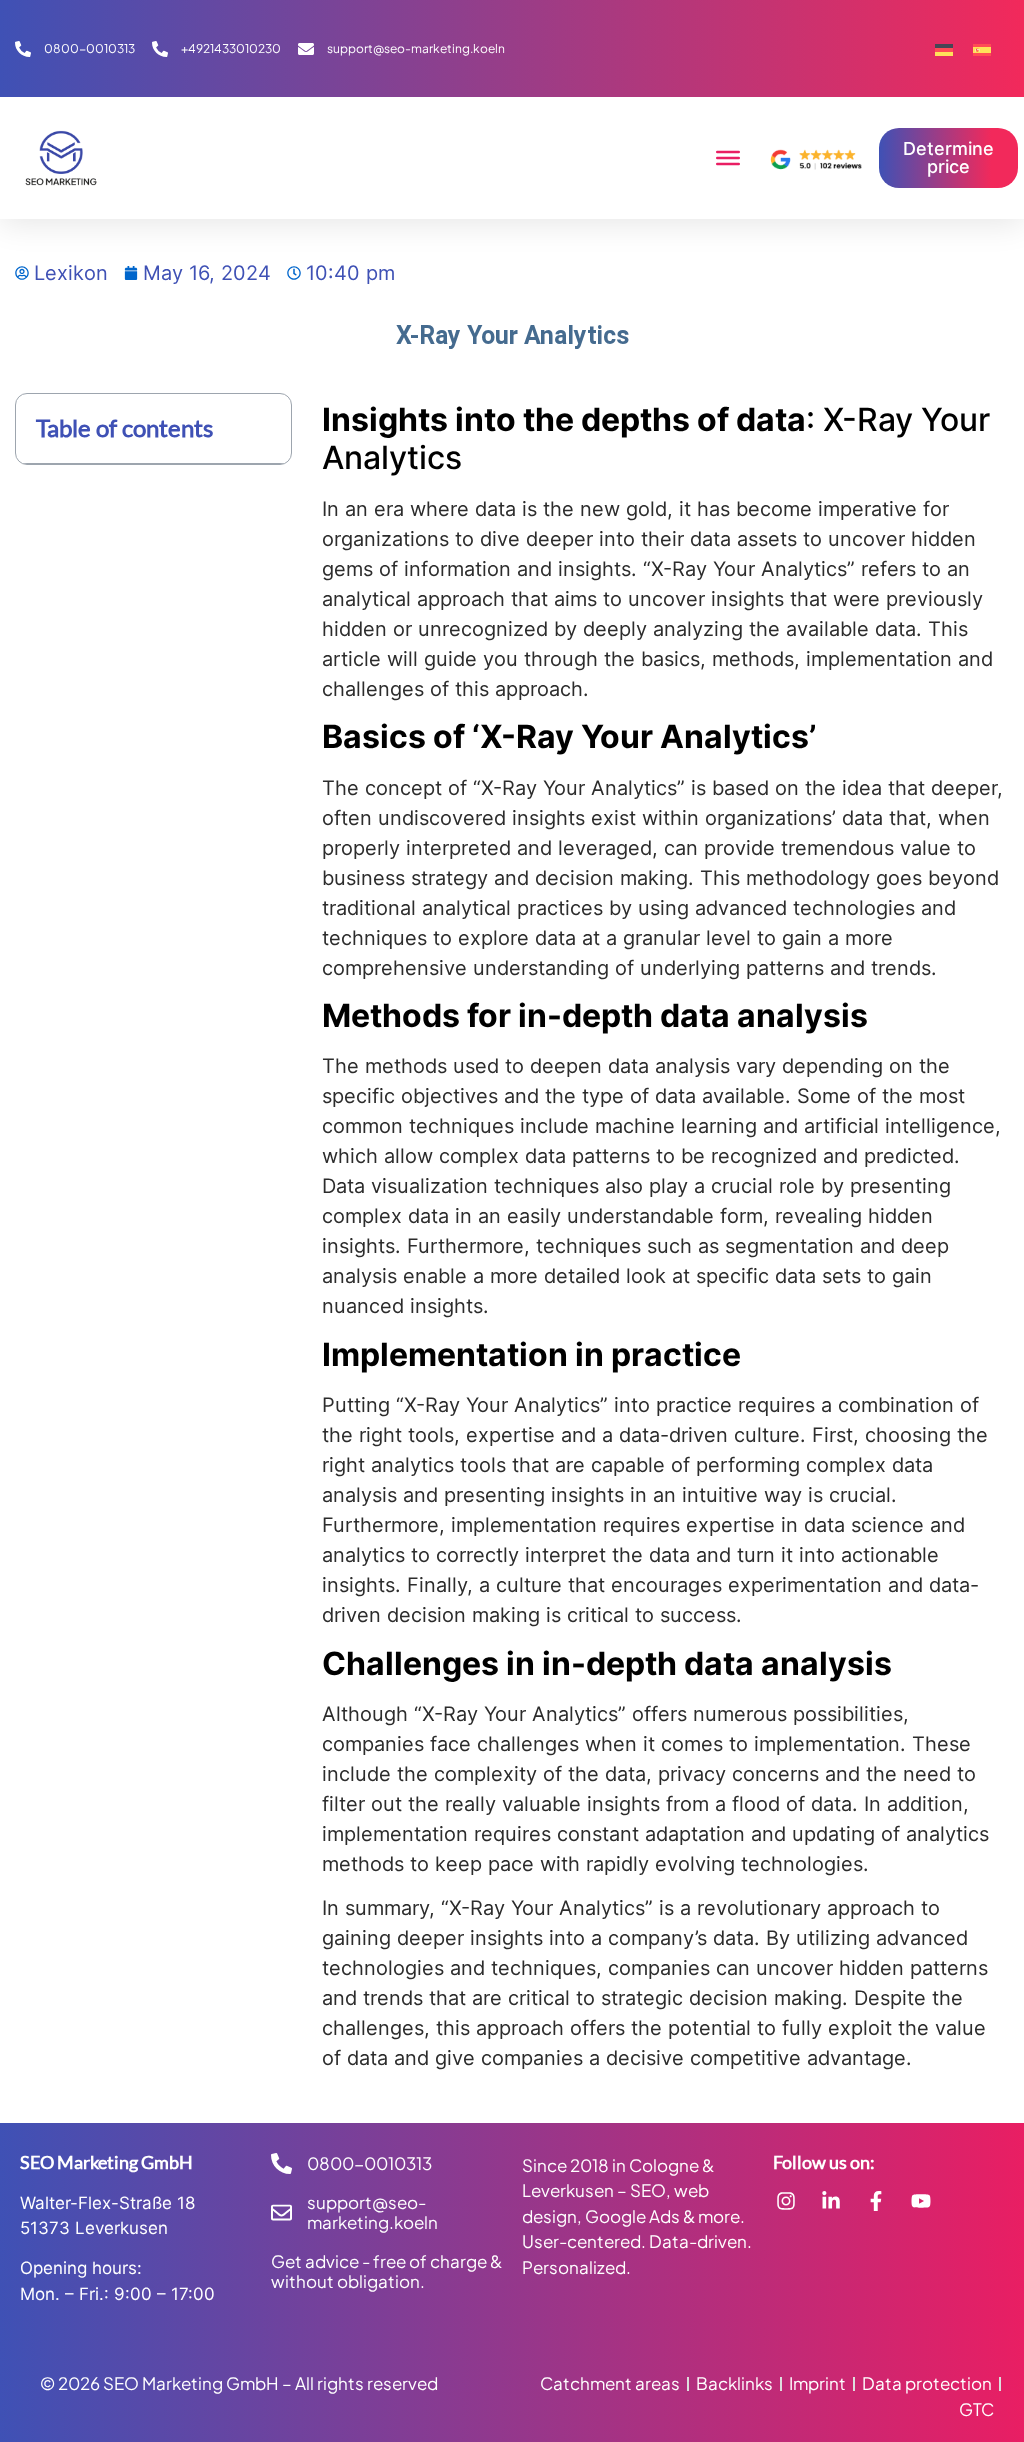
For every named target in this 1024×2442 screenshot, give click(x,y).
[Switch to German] (944, 48)
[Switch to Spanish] (982, 48)
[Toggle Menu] (728, 158)
